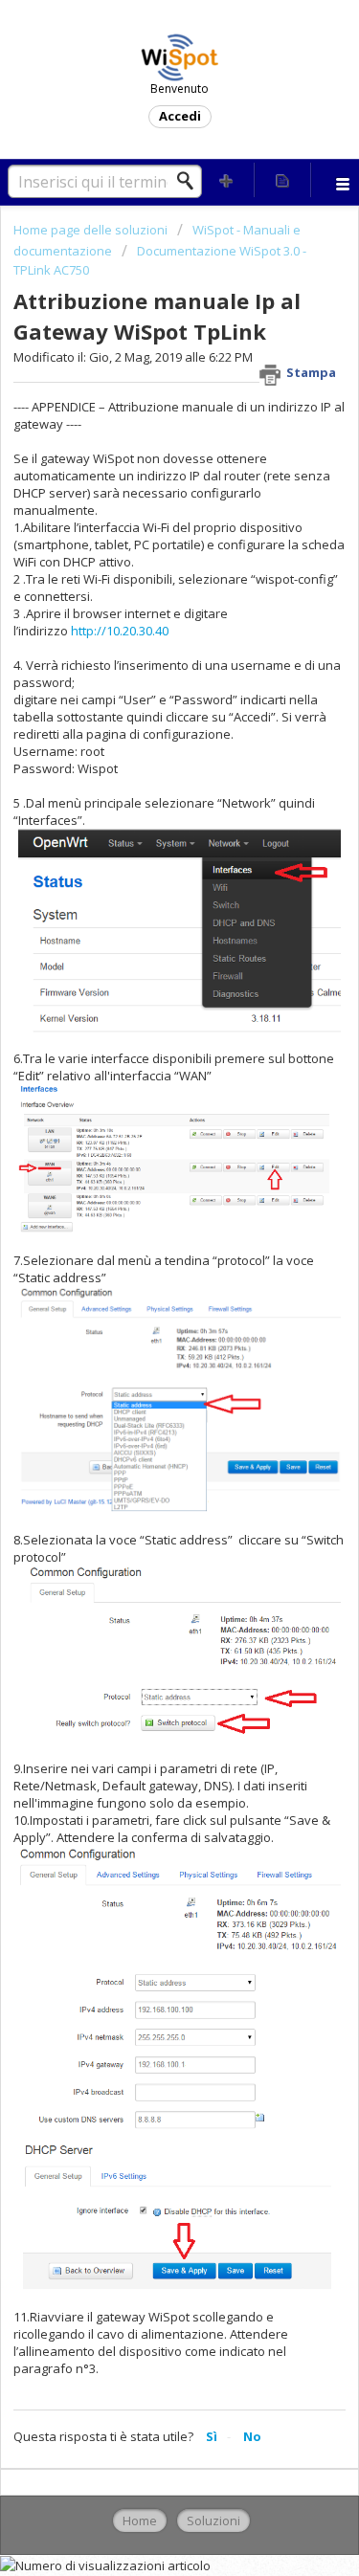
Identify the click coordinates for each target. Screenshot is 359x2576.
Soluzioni (213, 2520)
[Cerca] (191, 181)
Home (140, 2520)
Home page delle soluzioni (92, 230)
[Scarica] (145, 1306)
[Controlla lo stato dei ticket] (282, 180)
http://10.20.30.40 (120, 631)
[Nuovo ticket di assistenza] (227, 180)
